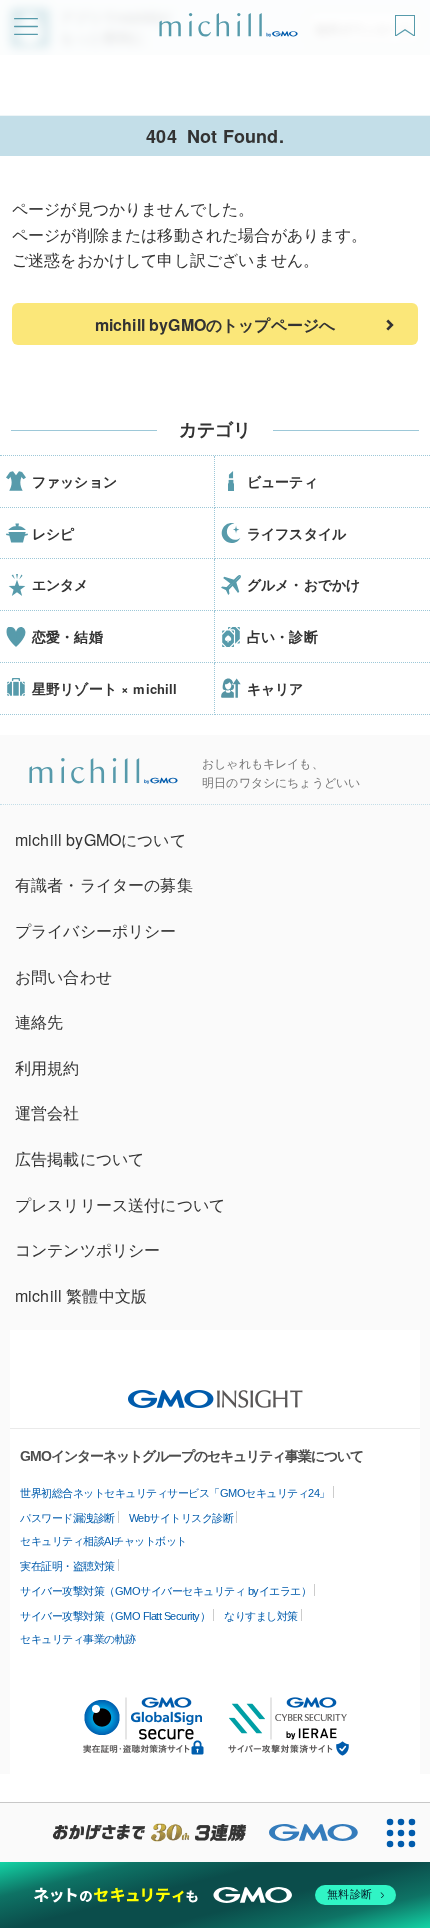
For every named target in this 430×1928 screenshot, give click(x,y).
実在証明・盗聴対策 (67, 1566)
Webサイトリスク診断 (181, 1518)
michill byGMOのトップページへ (215, 324)
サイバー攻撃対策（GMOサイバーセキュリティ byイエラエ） (165, 1591)
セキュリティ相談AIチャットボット (103, 1541)
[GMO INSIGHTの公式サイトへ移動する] (215, 1389)
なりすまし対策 (261, 1616)
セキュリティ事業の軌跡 (78, 1639)
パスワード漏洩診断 (67, 1518)
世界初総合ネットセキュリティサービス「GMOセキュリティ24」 (175, 1493)
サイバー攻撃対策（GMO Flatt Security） (115, 1616)
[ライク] (407, 18)
